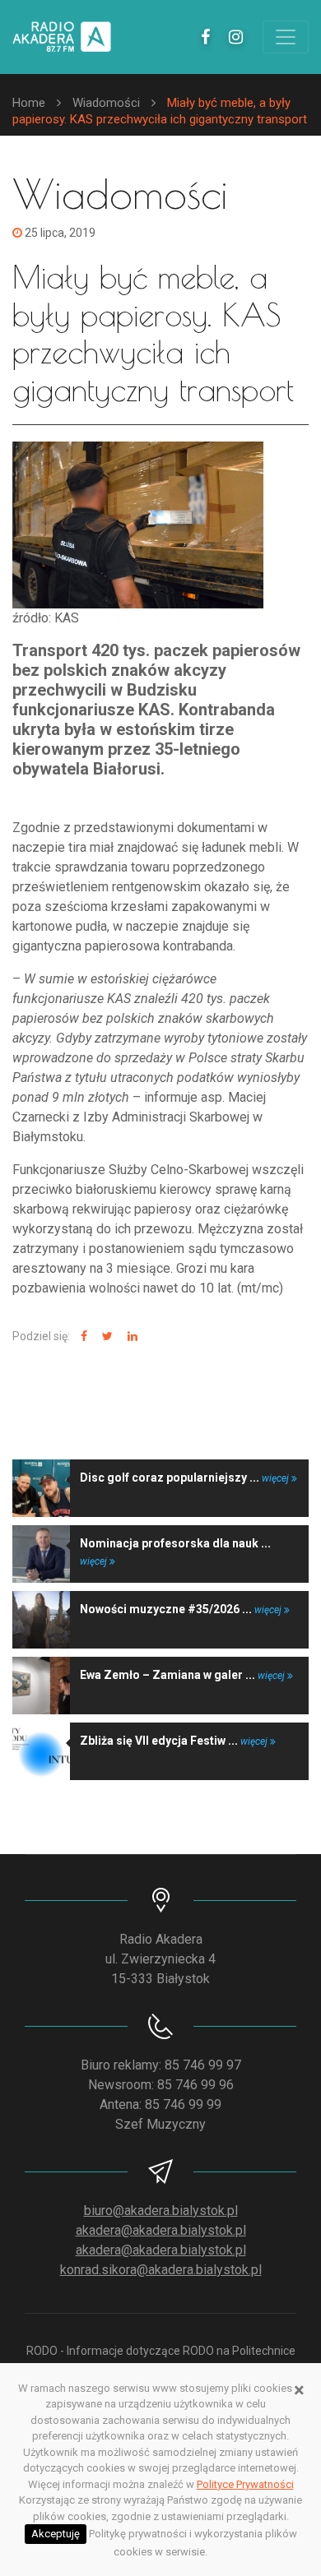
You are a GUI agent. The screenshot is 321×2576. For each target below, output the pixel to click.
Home (29, 103)
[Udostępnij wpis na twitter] (105, 1337)
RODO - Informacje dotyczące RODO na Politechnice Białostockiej (161, 2359)
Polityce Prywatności (245, 2484)
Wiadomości (106, 103)
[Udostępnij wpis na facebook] (82, 1337)
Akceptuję (56, 2534)
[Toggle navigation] (286, 37)
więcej (277, 1478)
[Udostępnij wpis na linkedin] (130, 1337)
